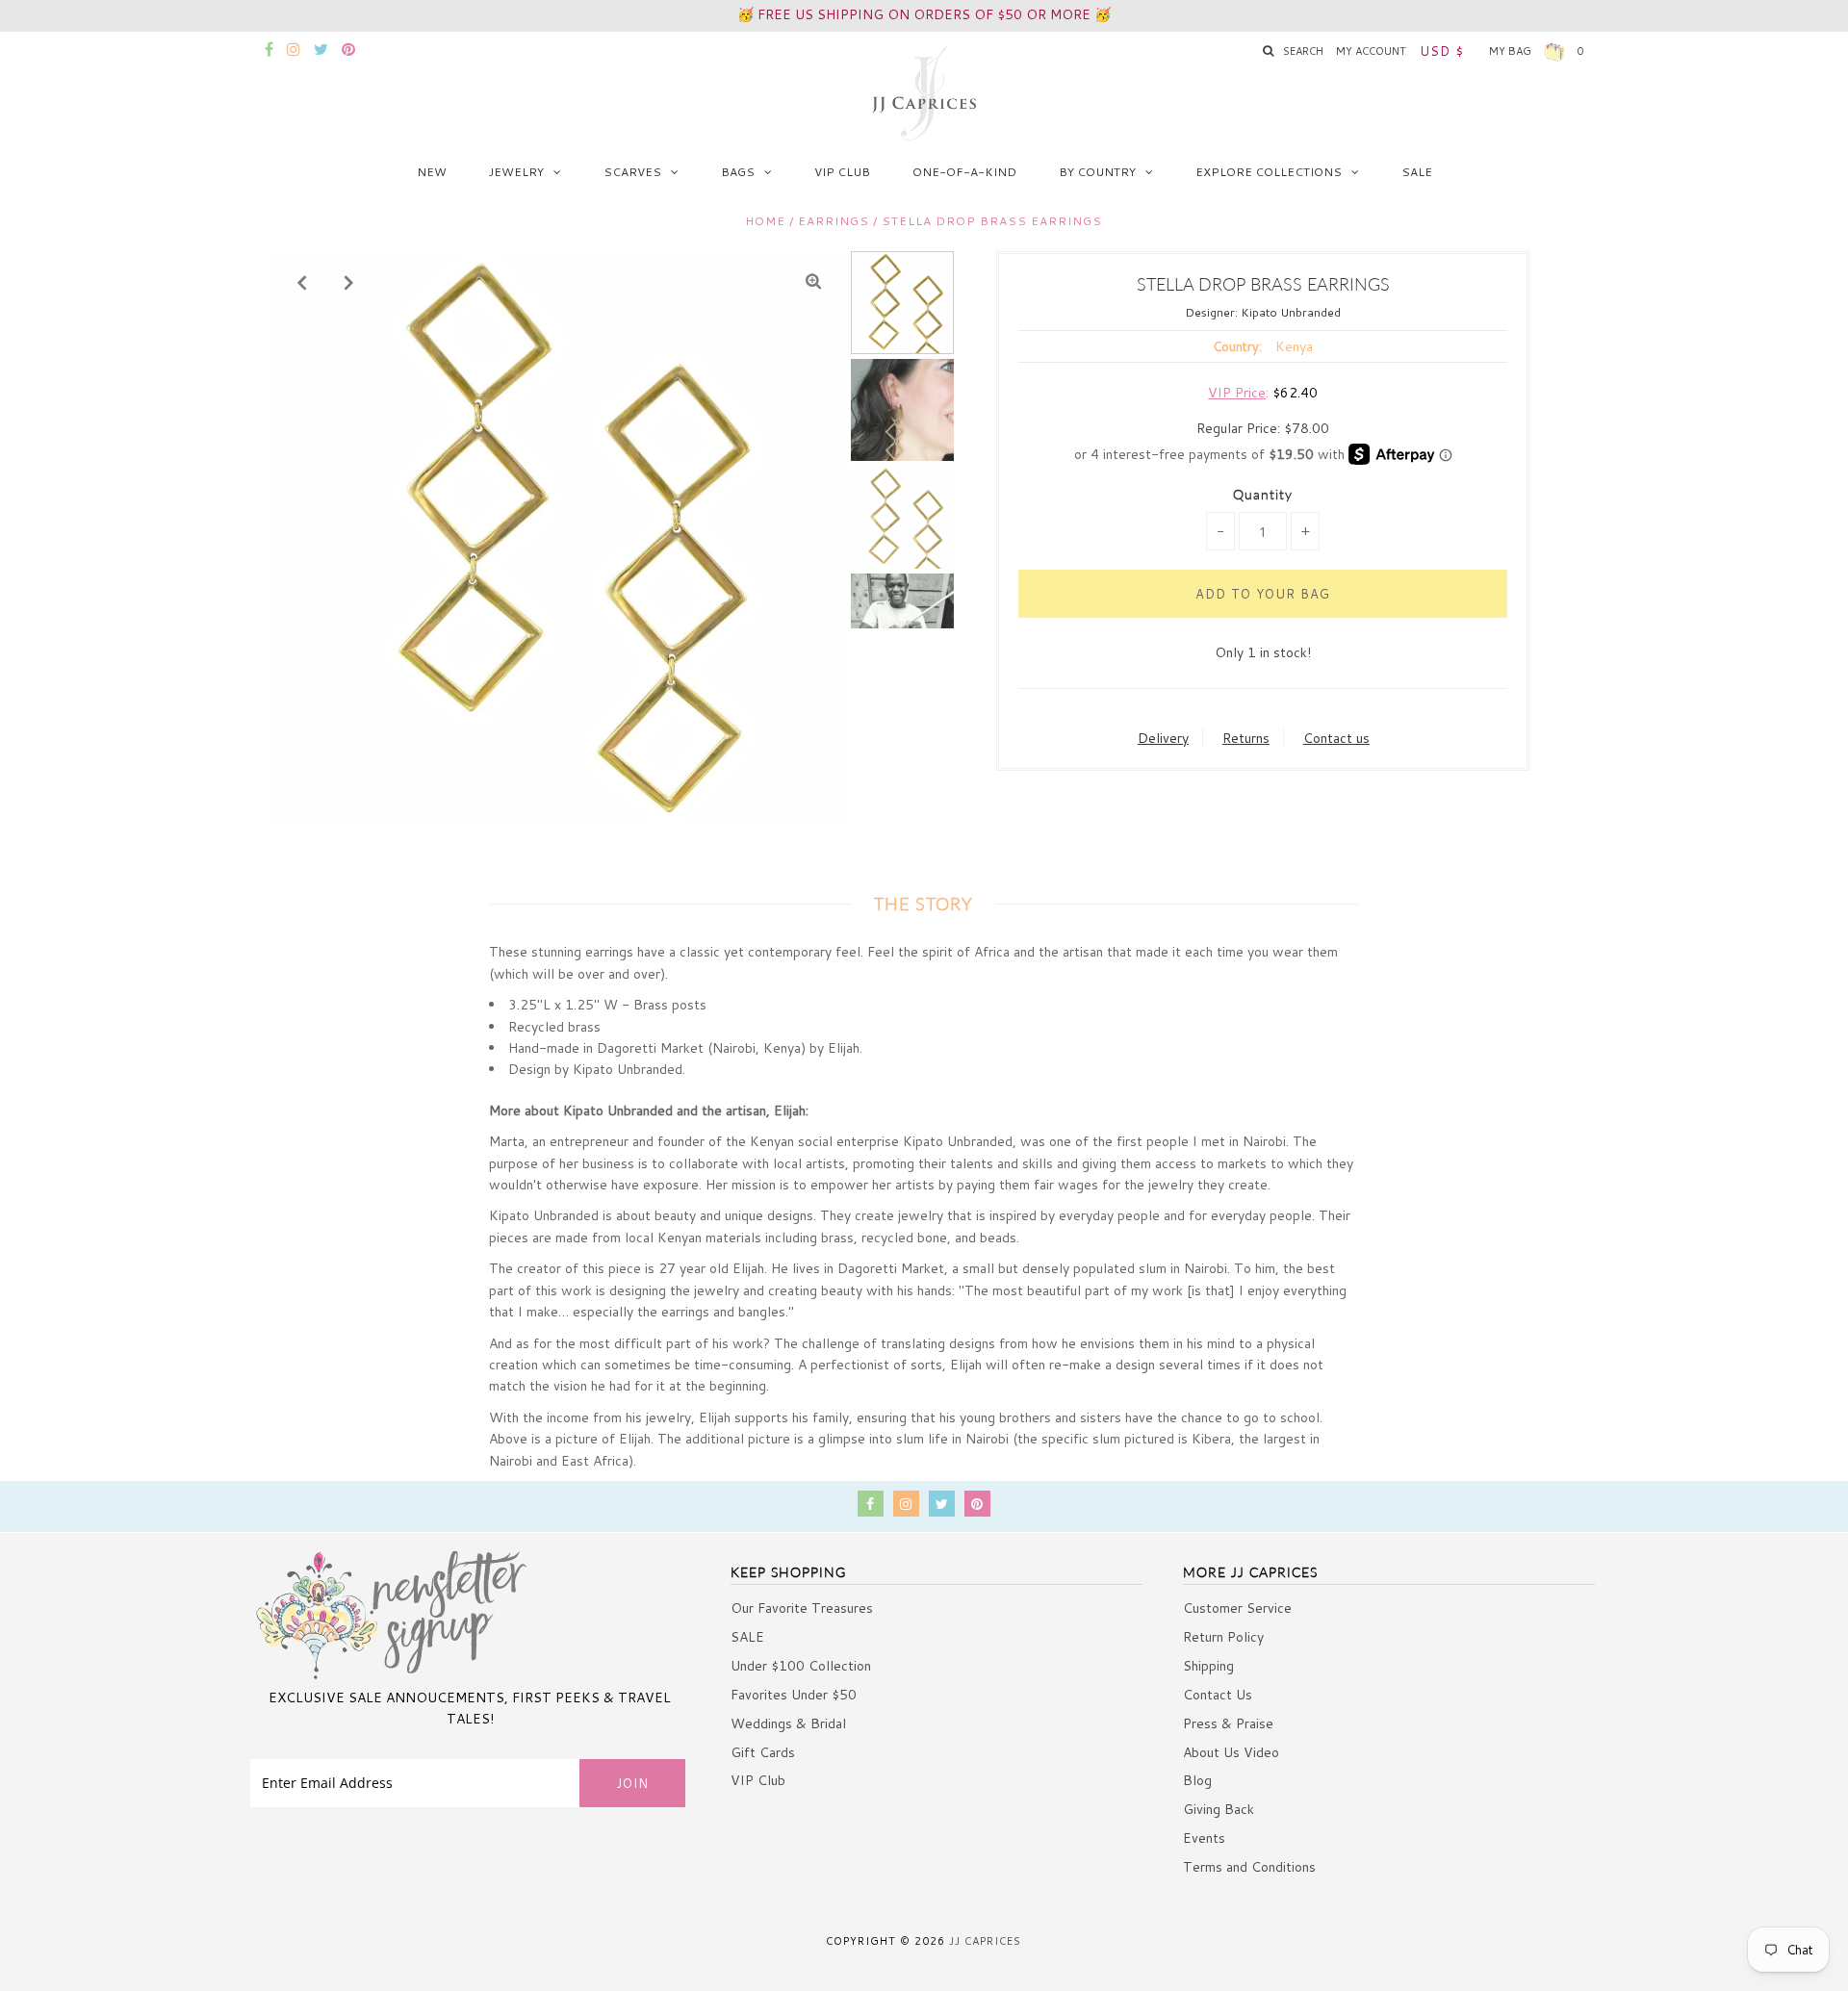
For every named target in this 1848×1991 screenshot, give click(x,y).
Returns (1246, 738)
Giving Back (1219, 1809)
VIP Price (1237, 393)
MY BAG (1537, 51)
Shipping (1208, 1666)
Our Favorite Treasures (802, 1608)
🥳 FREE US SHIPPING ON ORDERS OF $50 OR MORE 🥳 (924, 14)
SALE (1417, 172)
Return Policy (1223, 1637)
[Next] (349, 282)
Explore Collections (1269, 172)
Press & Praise (1228, 1723)
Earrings (834, 221)
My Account (1371, 51)
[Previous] (302, 282)
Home (765, 221)
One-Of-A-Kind (964, 172)
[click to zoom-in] (813, 282)
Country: (1237, 346)
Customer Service (1237, 1608)
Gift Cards (763, 1752)
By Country (1097, 172)
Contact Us (1218, 1695)
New (432, 172)
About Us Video (1231, 1752)
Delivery (1163, 738)
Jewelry (516, 172)
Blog (1197, 1780)
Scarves (632, 172)
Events (1204, 1838)
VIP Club (842, 172)
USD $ (1442, 51)
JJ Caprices (985, 1941)
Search (1303, 51)
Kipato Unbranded (1291, 312)
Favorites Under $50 (794, 1695)
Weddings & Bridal (788, 1723)
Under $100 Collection (801, 1666)
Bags (738, 172)
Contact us (1336, 738)
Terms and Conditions (1249, 1867)
